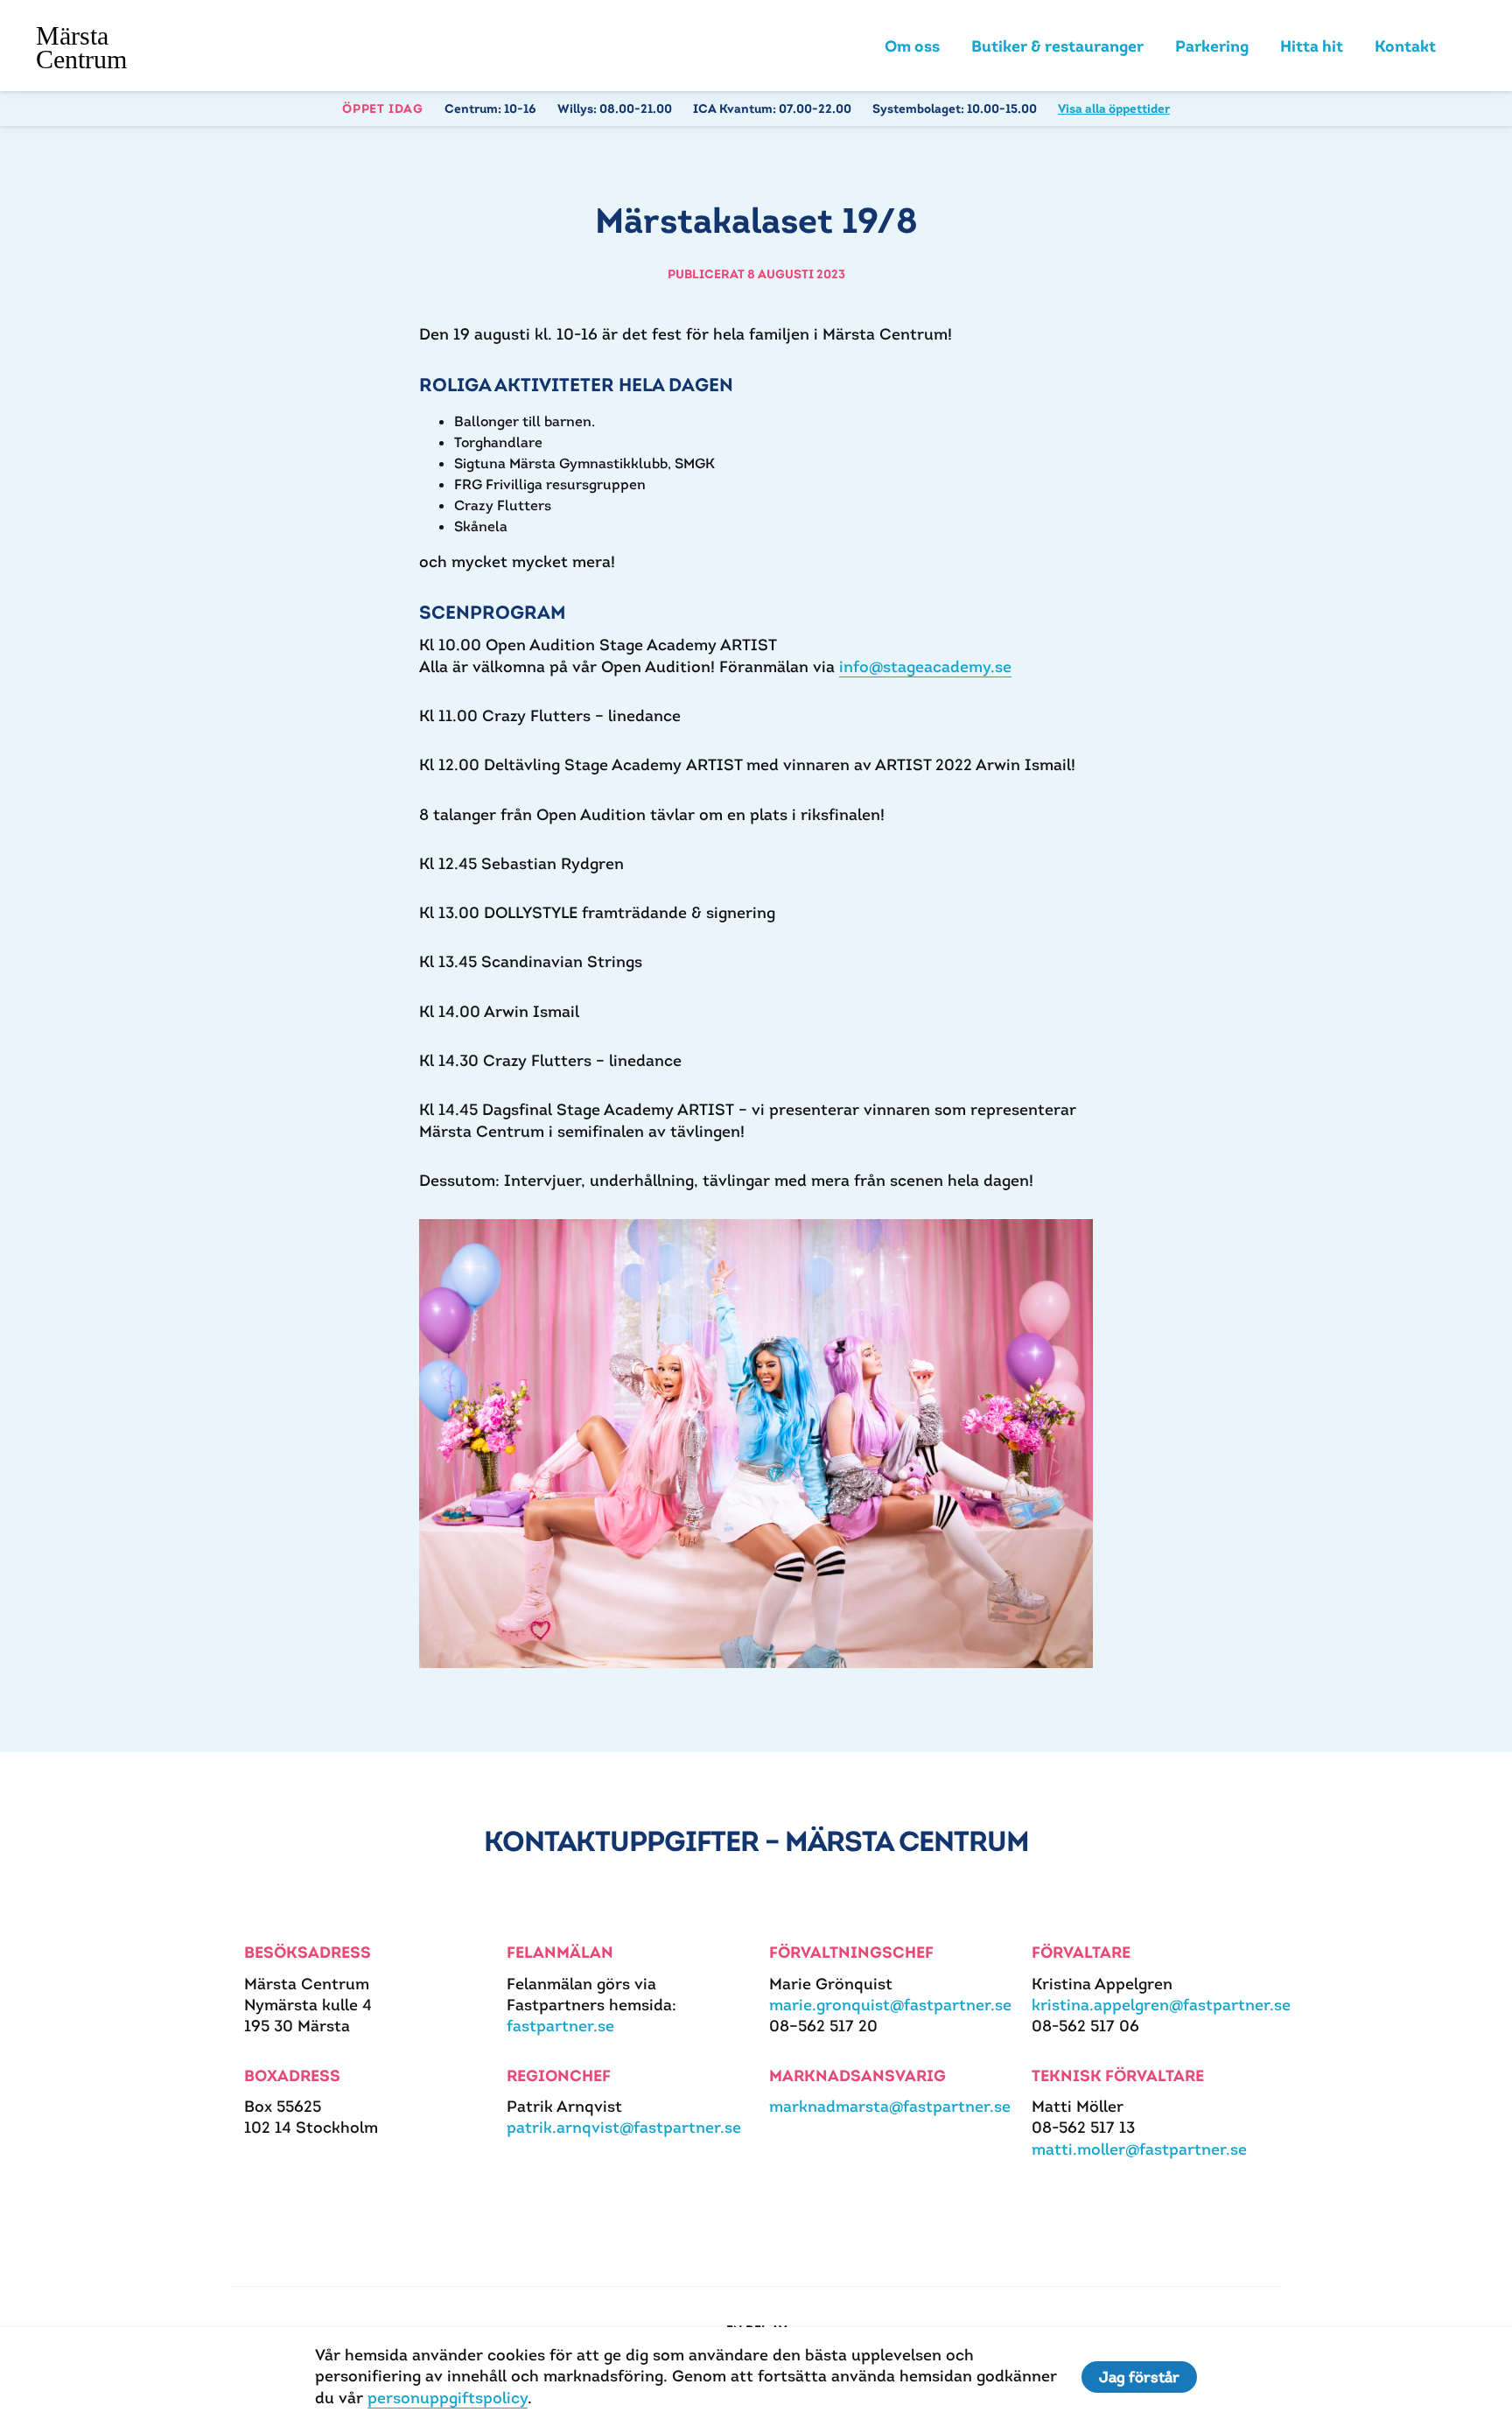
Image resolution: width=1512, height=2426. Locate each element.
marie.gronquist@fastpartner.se (890, 2005)
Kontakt (1405, 46)
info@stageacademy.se (925, 666)
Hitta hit (1312, 46)
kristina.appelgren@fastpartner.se (1161, 2005)
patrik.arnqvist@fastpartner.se (624, 2127)
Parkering (1212, 46)
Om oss (912, 46)
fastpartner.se (560, 2026)
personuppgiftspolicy (448, 2398)
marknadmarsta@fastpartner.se (890, 2106)
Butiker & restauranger (1057, 46)
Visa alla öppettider (1114, 109)
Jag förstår (1139, 2377)
